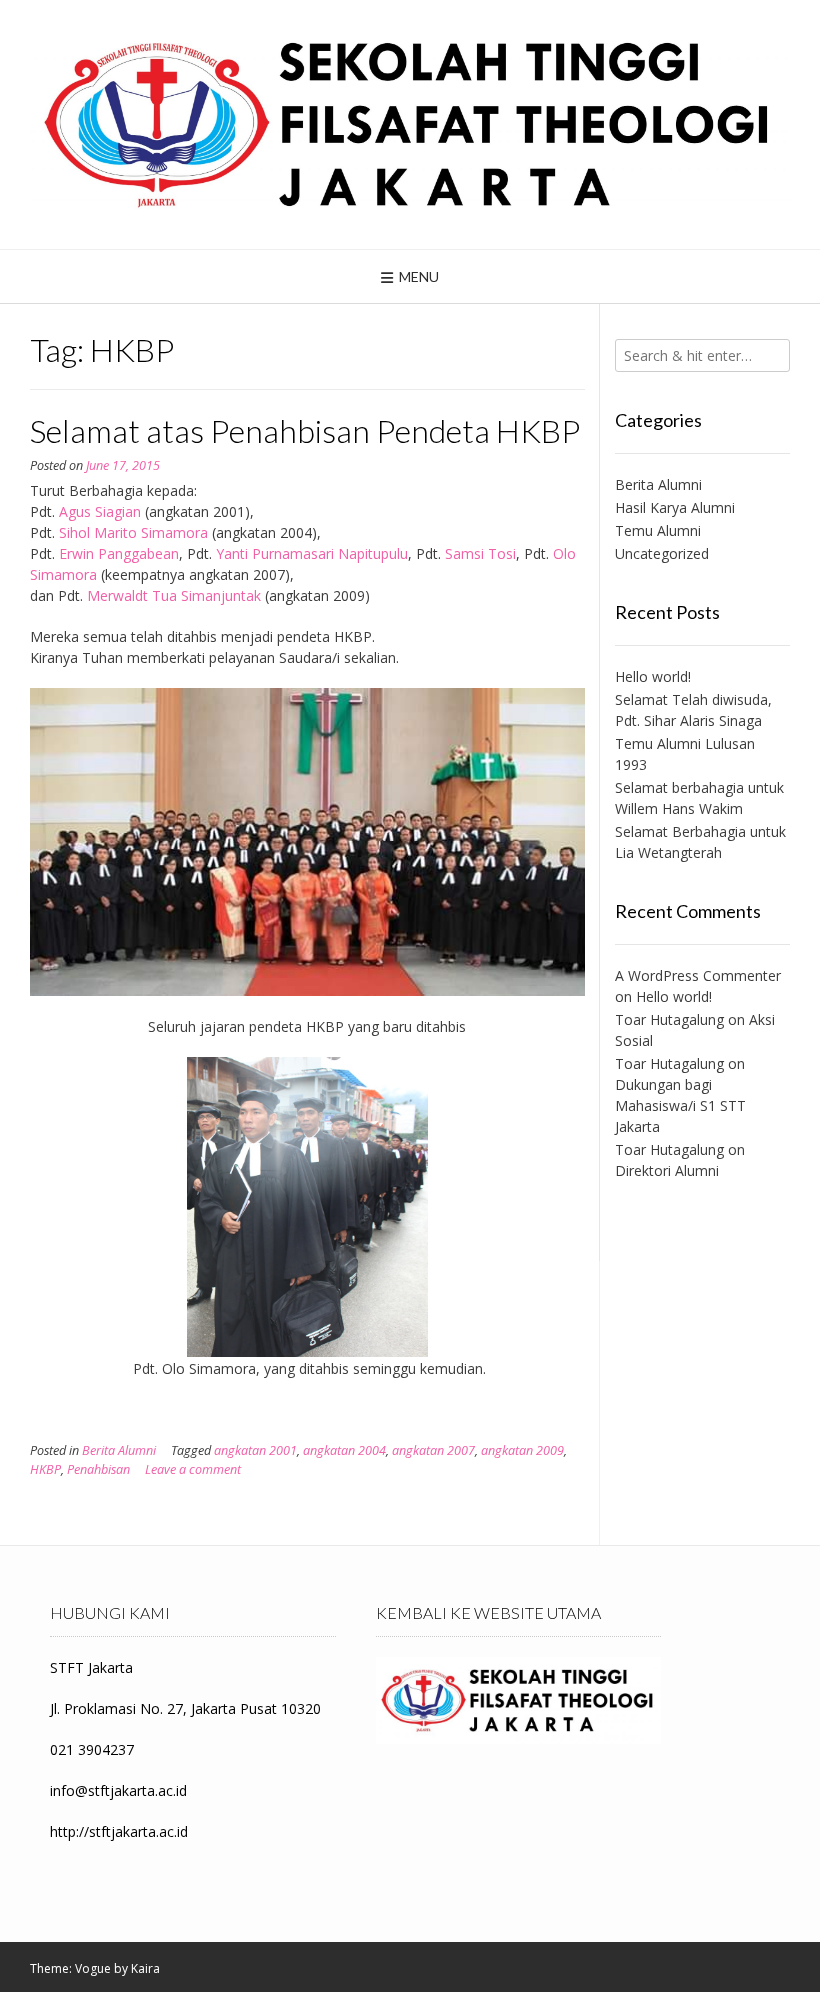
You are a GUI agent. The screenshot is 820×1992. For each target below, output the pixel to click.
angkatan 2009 (522, 1450)
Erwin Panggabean (119, 553)
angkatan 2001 (255, 1450)
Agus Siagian (100, 511)
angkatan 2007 (433, 1450)
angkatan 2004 (344, 1450)
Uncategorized (662, 553)
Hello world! (653, 676)
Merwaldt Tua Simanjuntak (174, 595)
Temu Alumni (658, 530)
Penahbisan (98, 1469)
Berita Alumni (119, 1450)
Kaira (145, 1968)
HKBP (45, 1469)
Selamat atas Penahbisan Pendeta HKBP (305, 430)
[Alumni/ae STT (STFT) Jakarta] (410, 124)
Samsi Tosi (480, 553)
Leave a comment (193, 1469)
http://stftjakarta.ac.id (119, 1831)
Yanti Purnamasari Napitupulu (312, 553)
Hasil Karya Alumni (675, 507)
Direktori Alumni (667, 1170)
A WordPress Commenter (698, 975)
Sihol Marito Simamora (133, 532)
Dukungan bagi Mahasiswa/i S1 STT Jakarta (680, 1105)
